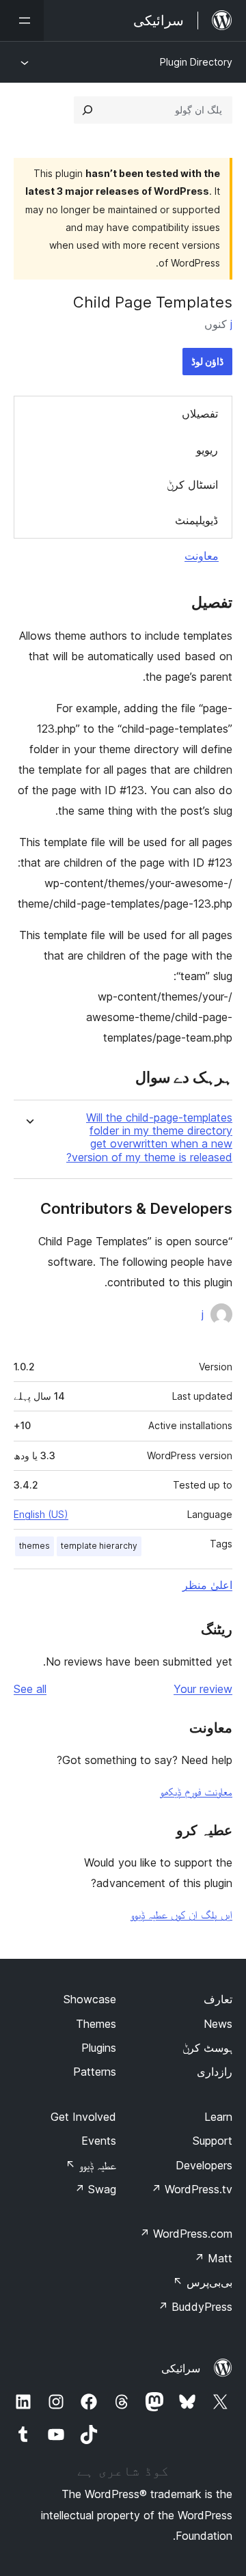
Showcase (90, 1999)
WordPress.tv (192, 2189)
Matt (213, 2258)
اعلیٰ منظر (207, 1585)
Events (99, 2141)
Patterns (95, 2072)
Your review (203, 1689)
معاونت (202, 556)
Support (213, 2141)
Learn (218, 2117)
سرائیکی (181, 2368)
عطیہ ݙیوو (91, 2165)
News (218, 2024)
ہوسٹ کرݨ (207, 2048)
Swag (95, 2189)
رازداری (215, 2072)
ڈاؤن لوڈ (207, 361)
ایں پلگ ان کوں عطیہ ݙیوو (181, 1914)
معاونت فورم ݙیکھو (196, 1791)
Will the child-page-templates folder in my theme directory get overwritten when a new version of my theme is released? (149, 1138)
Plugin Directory (196, 62)
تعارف (218, 1999)
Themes (96, 2024)
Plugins (99, 2048)
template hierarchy (99, 1546)
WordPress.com (186, 2234)
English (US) (41, 1514)
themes (35, 1546)
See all (30, 1689)
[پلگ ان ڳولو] (87, 110)
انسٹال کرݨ (192, 485)
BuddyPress (195, 2307)
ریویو (207, 450)
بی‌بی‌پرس (203, 2282)
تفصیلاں (200, 413)
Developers (204, 2165)
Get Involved (83, 2117)
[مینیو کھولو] (22, 21)
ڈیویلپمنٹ (196, 520)
